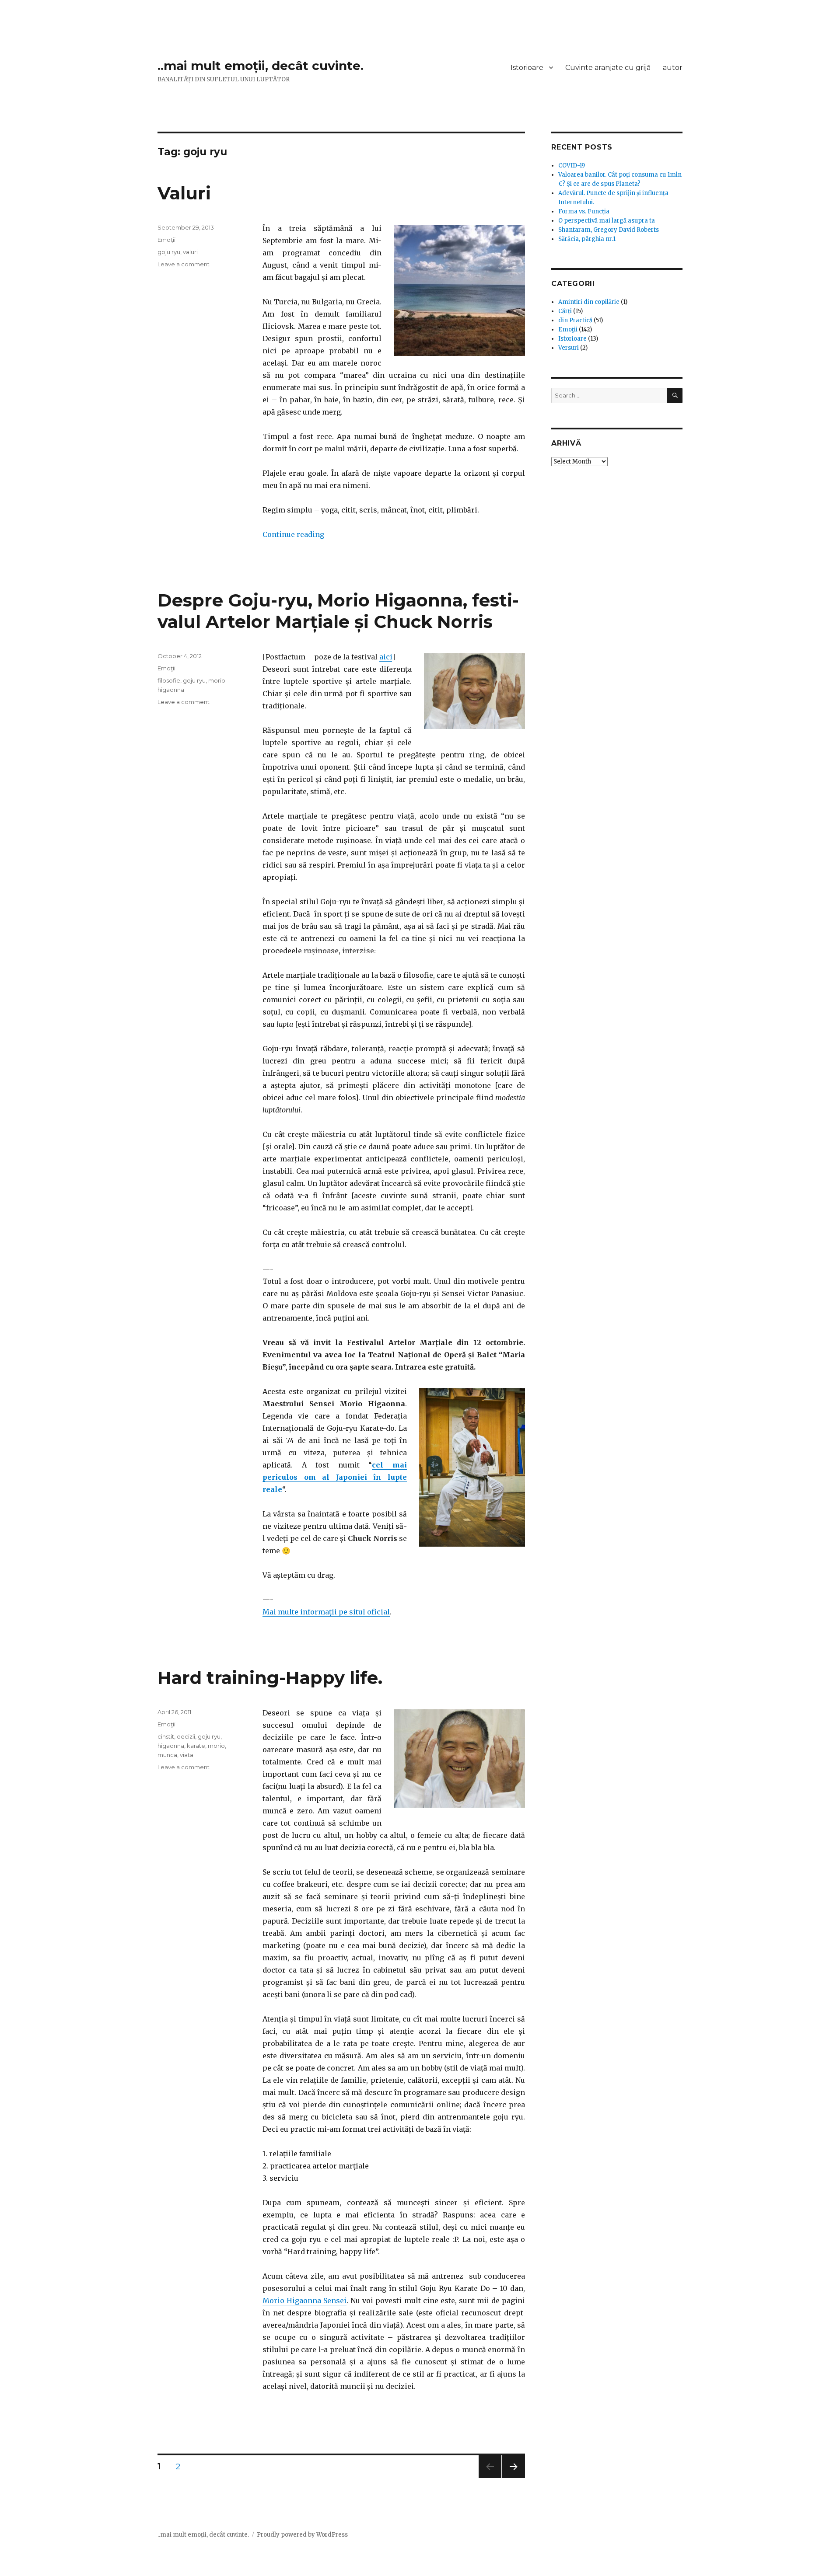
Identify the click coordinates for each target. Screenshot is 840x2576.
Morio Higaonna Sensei (304, 2301)
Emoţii (166, 240)
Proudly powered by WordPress (302, 2535)
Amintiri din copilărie (589, 302)
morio (216, 1746)
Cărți (565, 311)
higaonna (171, 1746)
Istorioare (527, 68)
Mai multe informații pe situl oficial (326, 1612)
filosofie (169, 680)
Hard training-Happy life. (270, 1678)
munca (167, 1755)
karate (196, 1746)
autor (673, 68)
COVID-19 (572, 166)
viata (187, 1755)
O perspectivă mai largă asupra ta (607, 221)
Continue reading (293, 534)
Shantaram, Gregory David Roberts (609, 230)
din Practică (575, 320)
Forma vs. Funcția (584, 211)
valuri (190, 252)
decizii (186, 1736)
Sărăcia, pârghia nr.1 (587, 239)
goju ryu (169, 252)
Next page (514, 2478)
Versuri (569, 348)
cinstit (166, 1736)
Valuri (184, 193)
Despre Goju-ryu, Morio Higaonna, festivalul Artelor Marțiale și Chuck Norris (338, 611)
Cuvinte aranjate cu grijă (608, 68)
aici (386, 657)
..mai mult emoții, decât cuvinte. (261, 66)
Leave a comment (184, 264)
